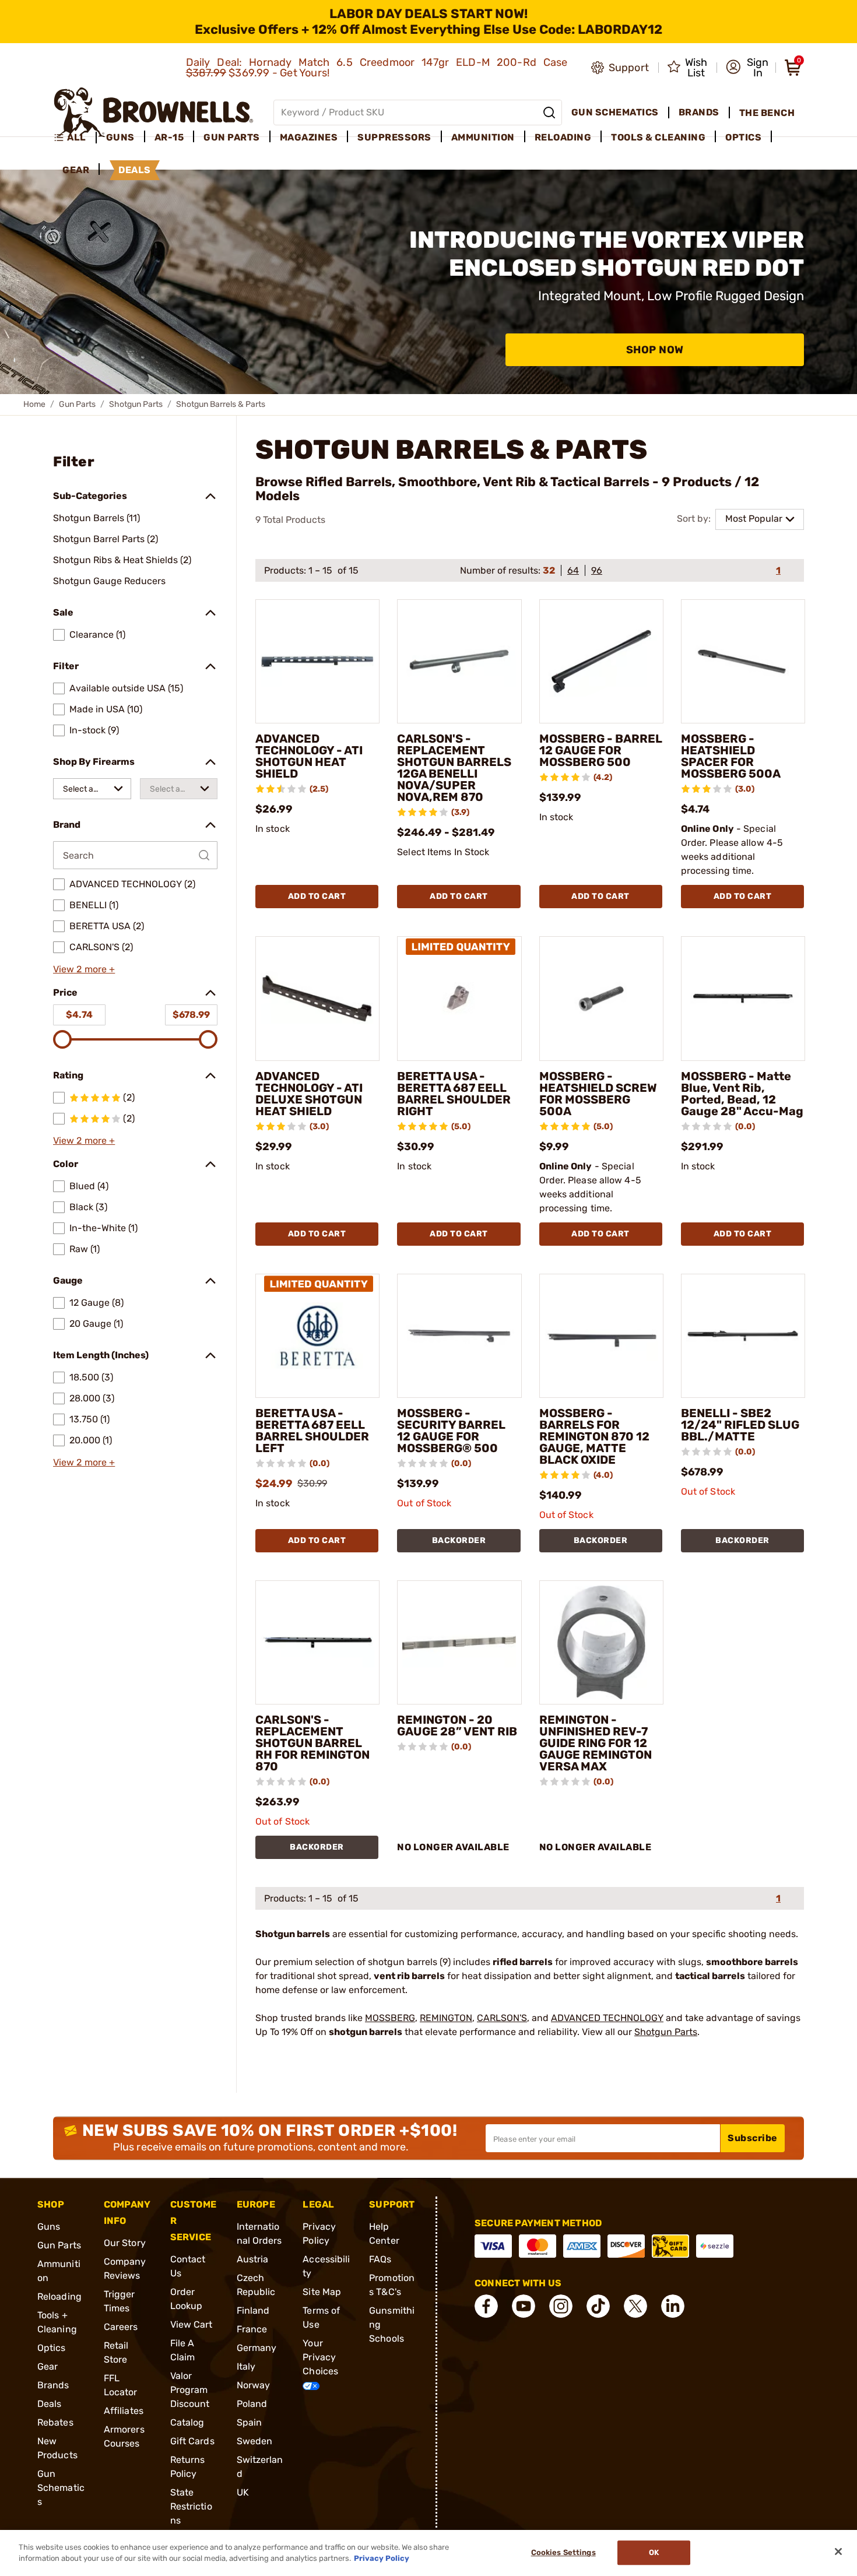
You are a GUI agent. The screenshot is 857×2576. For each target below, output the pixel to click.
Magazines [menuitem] (309, 137)
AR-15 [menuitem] (169, 137)
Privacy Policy (382, 2558)
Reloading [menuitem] (563, 137)
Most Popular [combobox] (754, 519)
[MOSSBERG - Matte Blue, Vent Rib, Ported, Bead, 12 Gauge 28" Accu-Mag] (743, 998)
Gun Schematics (61, 2488)
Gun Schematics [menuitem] (615, 112)
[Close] (838, 2552)
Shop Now (655, 350)
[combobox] (92, 789)
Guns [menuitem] (120, 137)
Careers (121, 2327)
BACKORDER (459, 1540)
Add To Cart (317, 896)
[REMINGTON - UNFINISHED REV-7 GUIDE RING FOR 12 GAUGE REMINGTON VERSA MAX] (601, 1642)
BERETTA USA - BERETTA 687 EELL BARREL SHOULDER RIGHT (454, 1094)
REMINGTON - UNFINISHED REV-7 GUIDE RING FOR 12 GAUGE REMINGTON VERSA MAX (596, 1743)
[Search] (549, 113)
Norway (254, 2385)
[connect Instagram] (561, 2306)
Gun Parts (77, 404)
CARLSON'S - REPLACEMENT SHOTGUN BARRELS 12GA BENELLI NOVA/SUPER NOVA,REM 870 (454, 768)
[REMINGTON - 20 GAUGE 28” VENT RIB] (459, 1642)
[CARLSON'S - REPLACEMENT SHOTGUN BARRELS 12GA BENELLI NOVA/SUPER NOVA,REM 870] (459, 661)
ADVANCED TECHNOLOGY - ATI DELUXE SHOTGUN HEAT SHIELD (309, 1094)
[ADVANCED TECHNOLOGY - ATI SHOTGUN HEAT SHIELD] (317, 661)
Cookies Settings (563, 2553)
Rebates (55, 2422)
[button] (747, 68)
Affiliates (124, 2411)
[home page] (154, 112)
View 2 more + (84, 969)
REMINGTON (446, 2018)
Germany (257, 2348)
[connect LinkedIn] (673, 2306)
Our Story (125, 2243)
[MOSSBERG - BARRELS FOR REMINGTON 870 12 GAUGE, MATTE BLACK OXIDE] (601, 1336)
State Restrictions (191, 2506)
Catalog (187, 2422)
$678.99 (191, 1015)
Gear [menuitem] (76, 170)
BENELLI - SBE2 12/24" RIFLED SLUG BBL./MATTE (740, 1425)
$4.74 (79, 1015)
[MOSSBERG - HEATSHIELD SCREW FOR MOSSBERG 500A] (601, 998)
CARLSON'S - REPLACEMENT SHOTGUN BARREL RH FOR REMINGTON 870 (312, 1743)
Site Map (322, 2292)
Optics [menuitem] (743, 137)
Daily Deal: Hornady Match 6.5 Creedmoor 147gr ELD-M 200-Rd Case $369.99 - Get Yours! (377, 68)
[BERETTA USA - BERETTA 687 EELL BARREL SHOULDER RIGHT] (459, 998)
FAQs (380, 2259)
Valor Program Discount (190, 2390)
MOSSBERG (390, 2018)
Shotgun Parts (136, 404)
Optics (52, 2348)
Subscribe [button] (753, 2138)
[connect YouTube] (524, 2306)
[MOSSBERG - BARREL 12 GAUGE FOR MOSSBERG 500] (601, 661)
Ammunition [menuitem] (483, 137)
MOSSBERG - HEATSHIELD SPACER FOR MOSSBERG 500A (731, 756)
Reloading (59, 2296)
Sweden (255, 2441)
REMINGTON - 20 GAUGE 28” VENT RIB (457, 1725)
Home (34, 404)
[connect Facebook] (486, 2306)
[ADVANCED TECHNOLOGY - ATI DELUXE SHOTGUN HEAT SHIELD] (317, 998)
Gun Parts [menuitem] (232, 137)
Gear (48, 2366)
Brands (53, 2385)
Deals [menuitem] (135, 170)
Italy (246, 2366)
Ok (654, 2553)
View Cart (192, 2324)
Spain (250, 2422)
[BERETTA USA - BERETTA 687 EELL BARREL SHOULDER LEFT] (317, 1336)
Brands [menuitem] (699, 112)
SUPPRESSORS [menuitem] (394, 137)
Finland (253, 2310)
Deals (50, 2404)
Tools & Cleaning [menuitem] (658, 137)
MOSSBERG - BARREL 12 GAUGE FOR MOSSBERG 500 (601, 750)
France (252, 2329)
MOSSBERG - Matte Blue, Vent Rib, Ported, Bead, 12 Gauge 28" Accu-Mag (742, 1094)
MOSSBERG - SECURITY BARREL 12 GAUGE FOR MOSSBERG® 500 (451, 1431)
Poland (252, 2404)
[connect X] (635, 2306)
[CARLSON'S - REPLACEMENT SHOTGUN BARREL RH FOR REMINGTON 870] (317, 1642)
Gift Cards (192, 2441)
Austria (253, 2259)
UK (243, 2492)
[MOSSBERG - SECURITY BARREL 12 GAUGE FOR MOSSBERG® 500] (459, 1336)
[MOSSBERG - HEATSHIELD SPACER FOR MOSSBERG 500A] (743, 661)
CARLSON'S (502, 2018)
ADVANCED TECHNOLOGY (607, 2018)
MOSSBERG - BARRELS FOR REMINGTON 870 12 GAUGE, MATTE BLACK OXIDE (594, 1436)
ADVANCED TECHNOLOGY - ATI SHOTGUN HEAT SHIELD (309, 756)
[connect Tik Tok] (598, 2306)
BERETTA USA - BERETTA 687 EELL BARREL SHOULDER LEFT (312, 1431)
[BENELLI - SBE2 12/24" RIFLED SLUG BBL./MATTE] (743, 1336)
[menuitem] (75, 138)
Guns (49, 2227)
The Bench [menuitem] (767, 113)
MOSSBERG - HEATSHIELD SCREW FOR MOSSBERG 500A (598, 1094)
